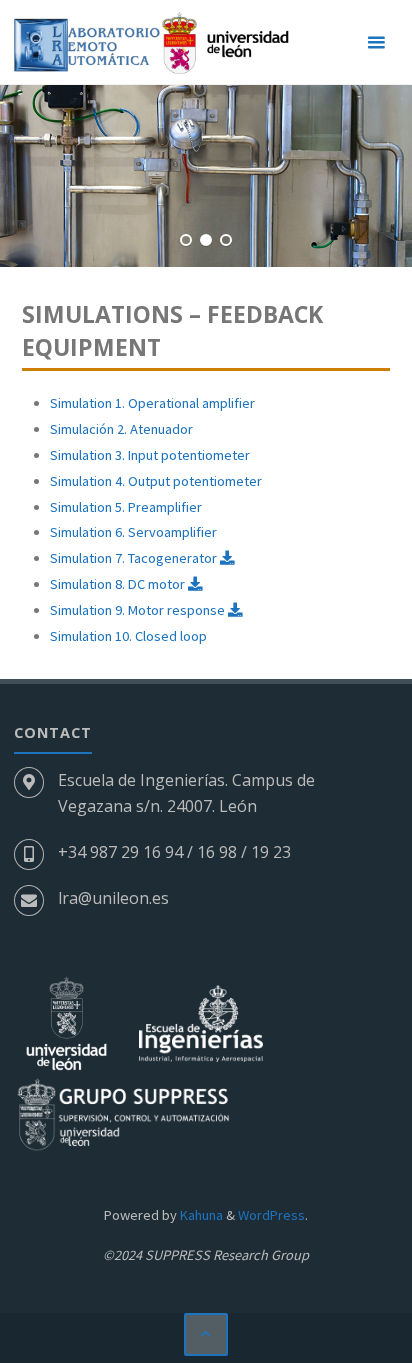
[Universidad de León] (68, 1021)
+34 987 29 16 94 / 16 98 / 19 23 (174, 852)
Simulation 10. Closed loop (128, 636)
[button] (186, 240)
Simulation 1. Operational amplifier (152, 403)
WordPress (271, 1215)
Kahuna (200, 1215)
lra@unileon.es (113, 898)
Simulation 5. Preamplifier (126, 507)
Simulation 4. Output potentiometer (156, 481)
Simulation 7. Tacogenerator (135, 558)
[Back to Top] (205, 1334)
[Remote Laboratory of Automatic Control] (151, 42)
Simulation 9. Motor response (139, 610)
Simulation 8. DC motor (119, 584)
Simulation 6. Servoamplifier (133, 532)
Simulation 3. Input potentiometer (150, 455)
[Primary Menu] (376, 42)
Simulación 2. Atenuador (121, 429)
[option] (206, 176)
